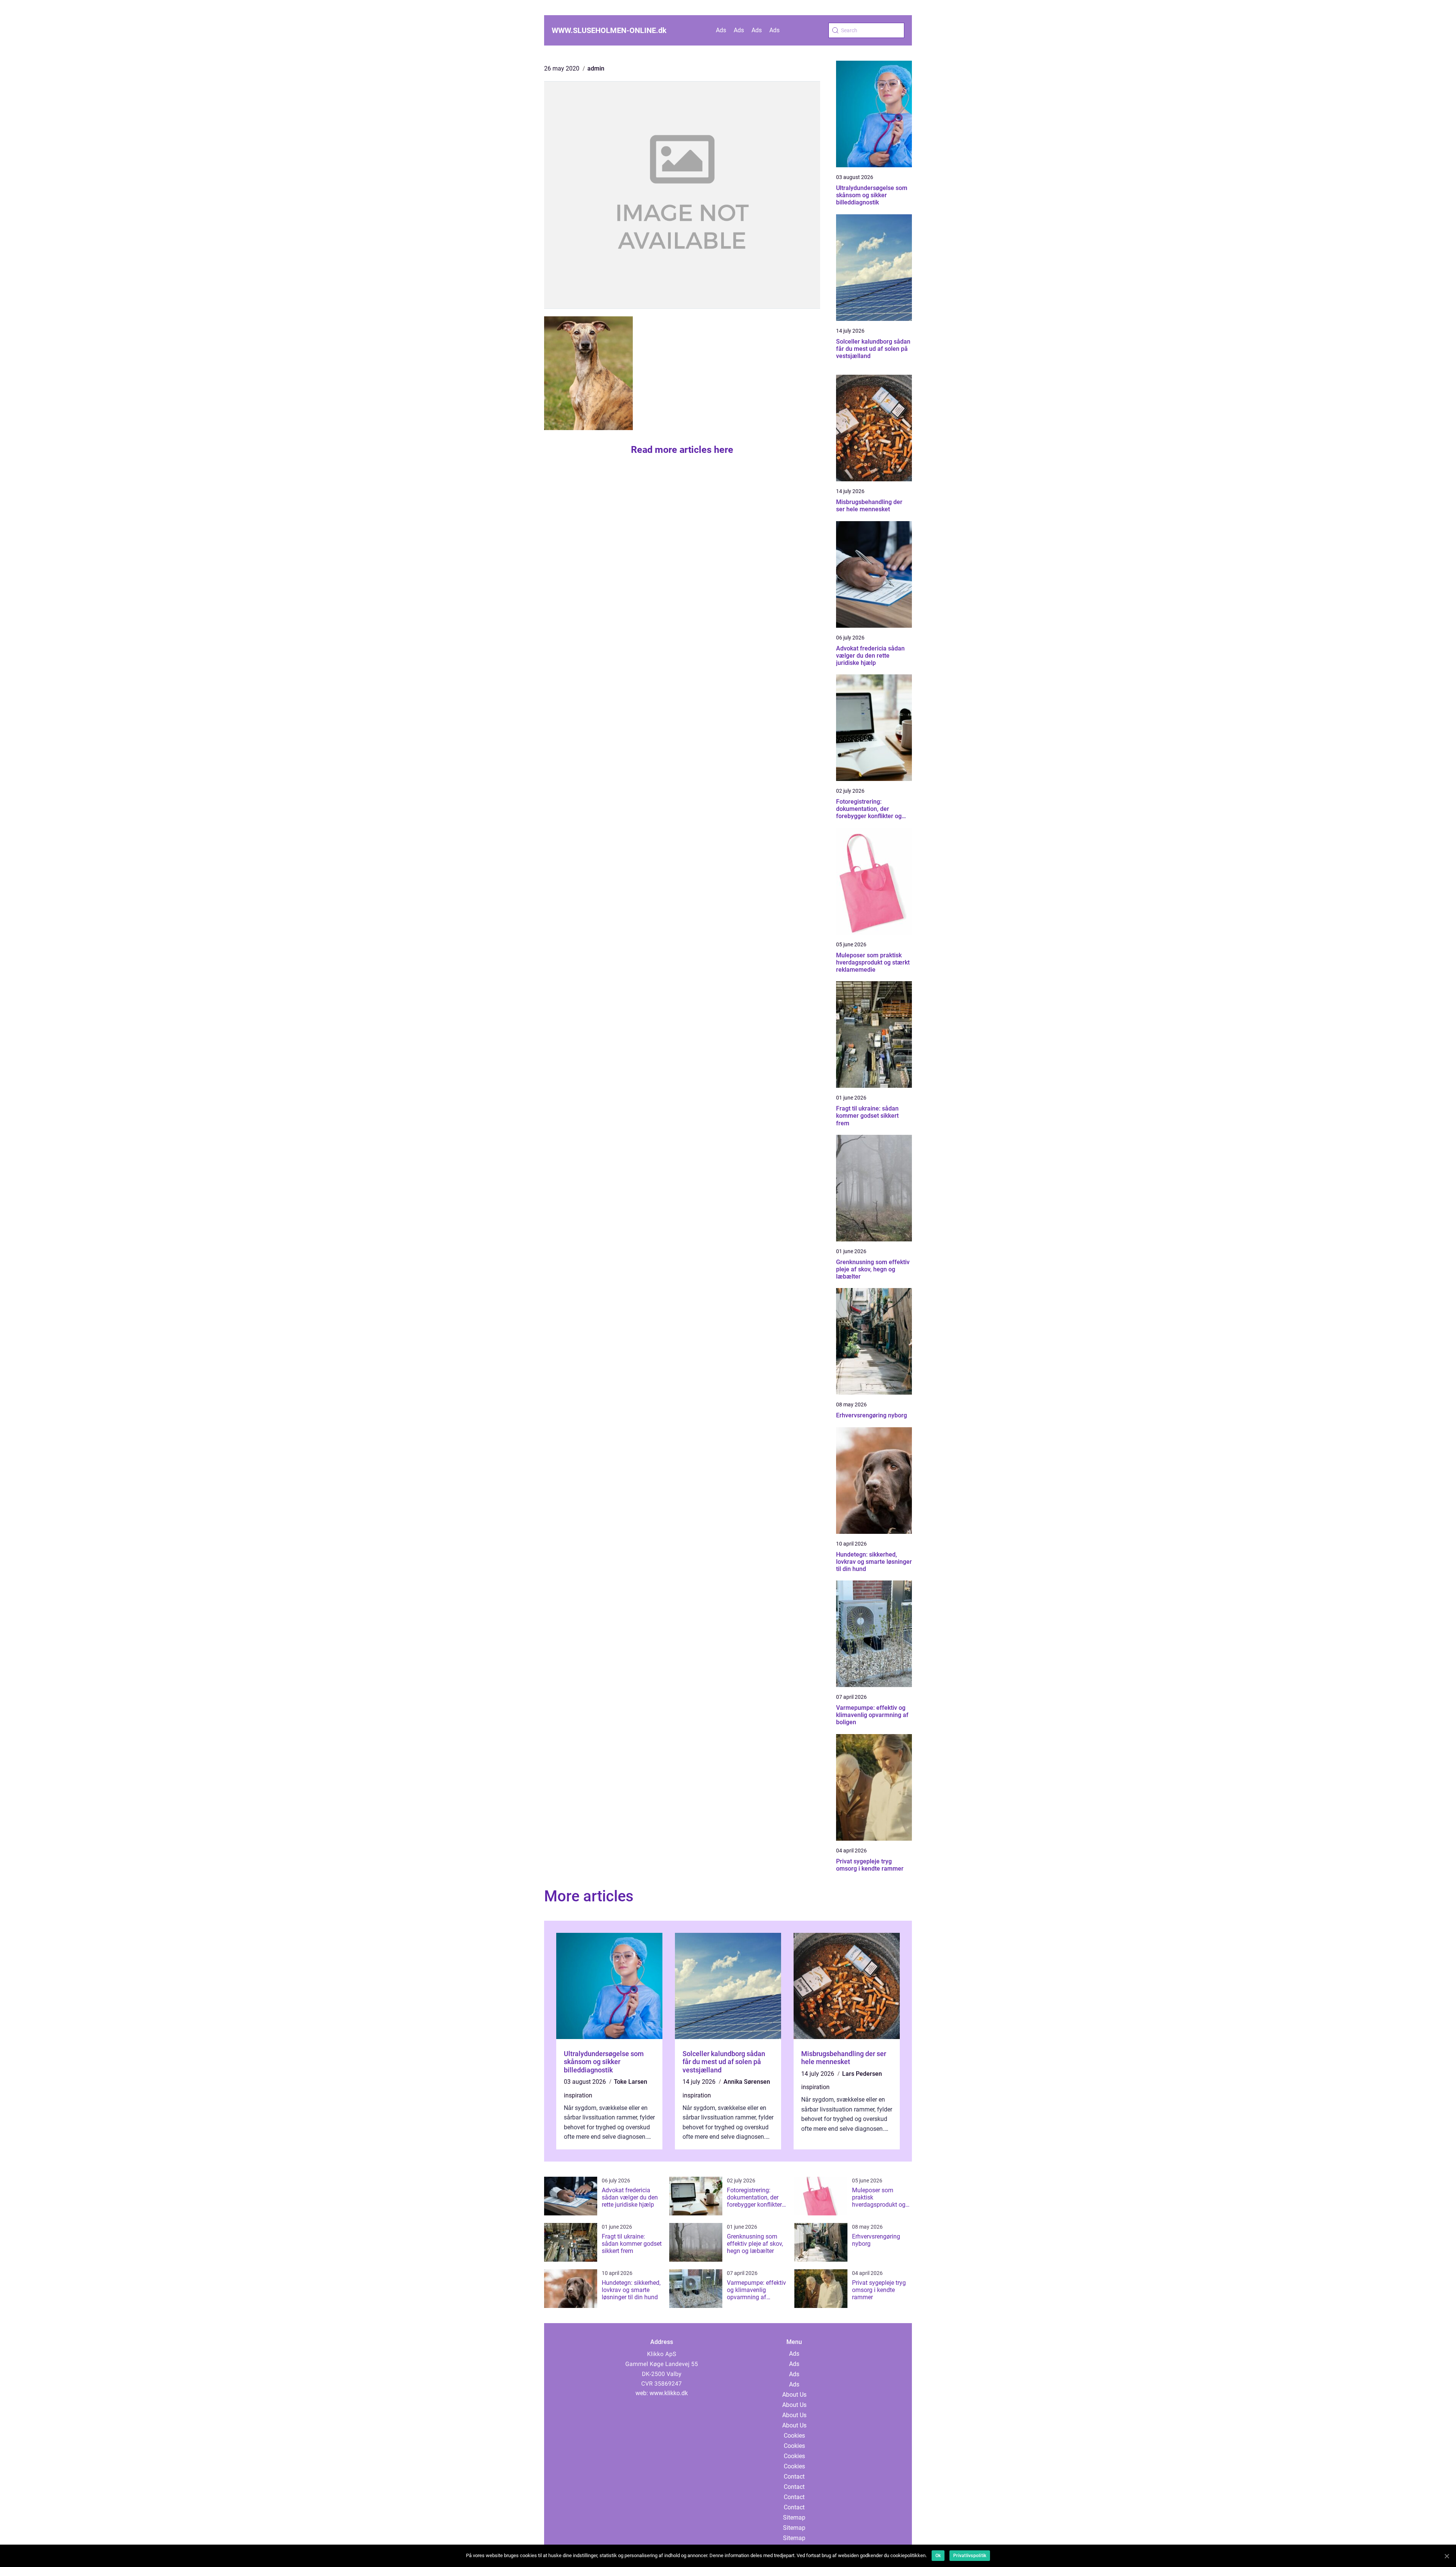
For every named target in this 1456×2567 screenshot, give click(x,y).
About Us (794, 2395)
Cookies (794, 2436)
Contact (794, 2477)
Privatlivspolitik (970, 2556)
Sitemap (794, 2518)
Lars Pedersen (862, 2074)
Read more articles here (682, 450)
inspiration (578, 2095)
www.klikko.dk (669, 2393)
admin (596, 68)
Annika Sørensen (747, 2082)
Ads (721, 30)
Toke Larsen (631, 2082)
